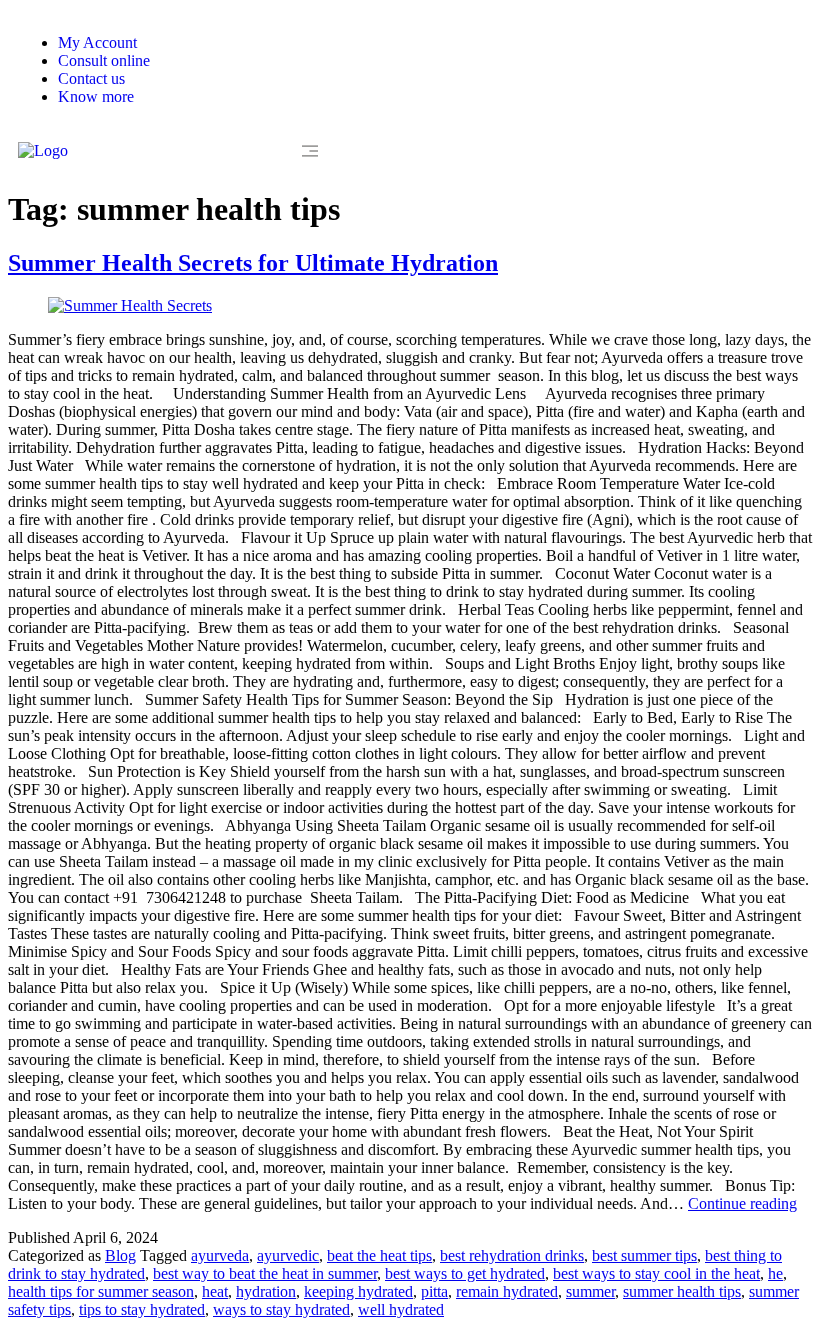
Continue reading (742, 1203)
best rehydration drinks (512, 1255)
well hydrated (401, 1309)
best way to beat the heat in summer (265, 1273)
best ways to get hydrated (465, 1273)
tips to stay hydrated (142, 1309)
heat (215, 1291)
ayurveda (220, 1255)
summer (590, 1291)
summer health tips (682, 1291)
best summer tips (644, 1255)
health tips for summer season (101, 1291)
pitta (434, 1291)
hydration (266, 1291)
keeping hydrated (358, 1291)
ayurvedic (288, 1255)
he (775, 1273)
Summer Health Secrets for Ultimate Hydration (253, 263)
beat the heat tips (379, 1255)
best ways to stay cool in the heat (656, 1273)
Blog (120, 1255)
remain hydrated (507, 1291)
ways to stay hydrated (281, 1309)
